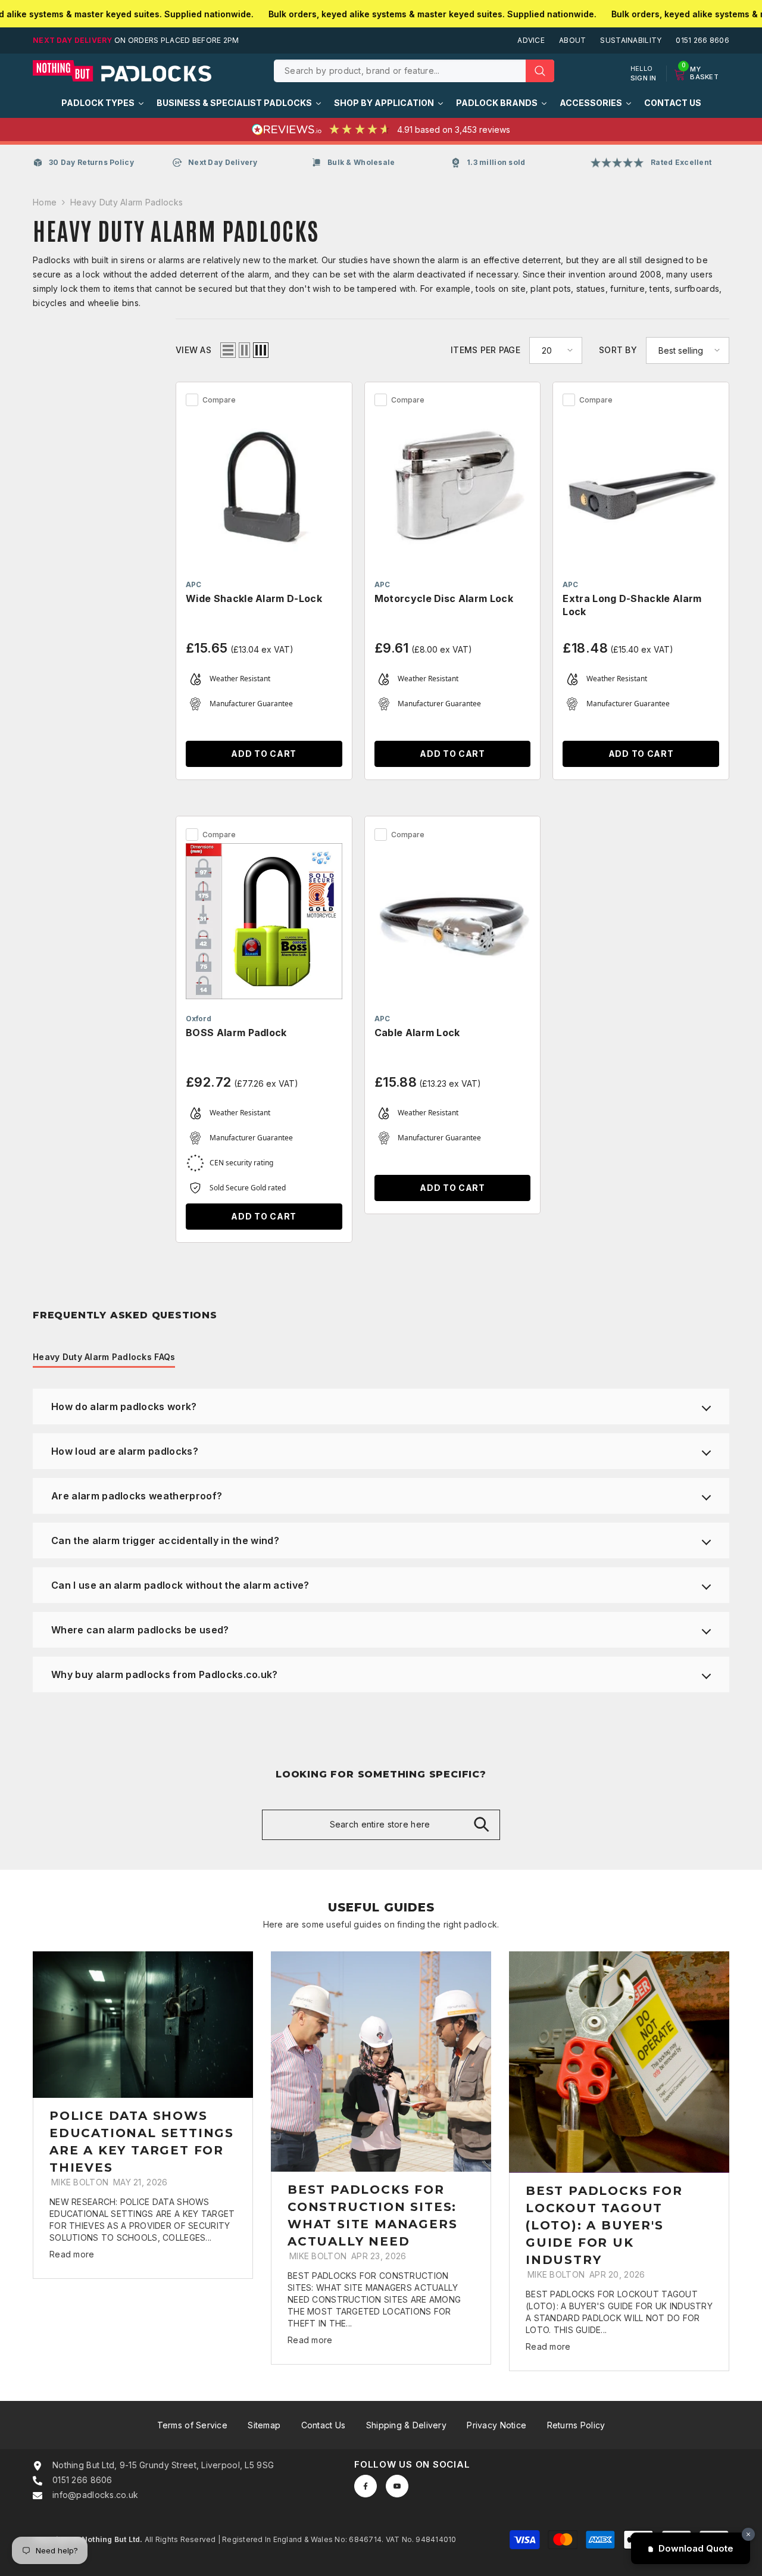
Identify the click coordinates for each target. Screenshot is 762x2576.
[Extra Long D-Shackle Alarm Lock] (641, 487)
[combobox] (400, 71)
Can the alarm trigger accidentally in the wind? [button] (165, 1540)
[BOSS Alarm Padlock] (264, 921)
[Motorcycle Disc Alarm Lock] (453, 487)
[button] (228, 350)
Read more (72, 2254)
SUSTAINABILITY (631, 40)
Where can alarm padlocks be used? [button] (140, 1630)
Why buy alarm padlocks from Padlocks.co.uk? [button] (165, 1674)
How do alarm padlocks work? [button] (124, 1406)
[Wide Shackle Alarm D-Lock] (264, 487)
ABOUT (572, 40)
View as (193, 350)
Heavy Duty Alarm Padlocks (127, 202)
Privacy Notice (496, 2425)
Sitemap (264, 2425)
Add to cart (264, 754)
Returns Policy (576, 2425)
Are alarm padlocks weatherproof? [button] (137, 1496)
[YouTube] (397, 2486)
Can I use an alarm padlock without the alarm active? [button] (180, 1585)
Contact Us (324, 2425)
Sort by (618, 350)
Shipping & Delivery (406, 2425)
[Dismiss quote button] (748, 2534)
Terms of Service (192, 2425)
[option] (143, 2115)
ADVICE (531, 40)
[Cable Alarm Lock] (453, 921)
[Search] (414, 71)
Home (45, 202)
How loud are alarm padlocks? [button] (125, 1451)
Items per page (485, 350)
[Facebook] (366, 2486)
